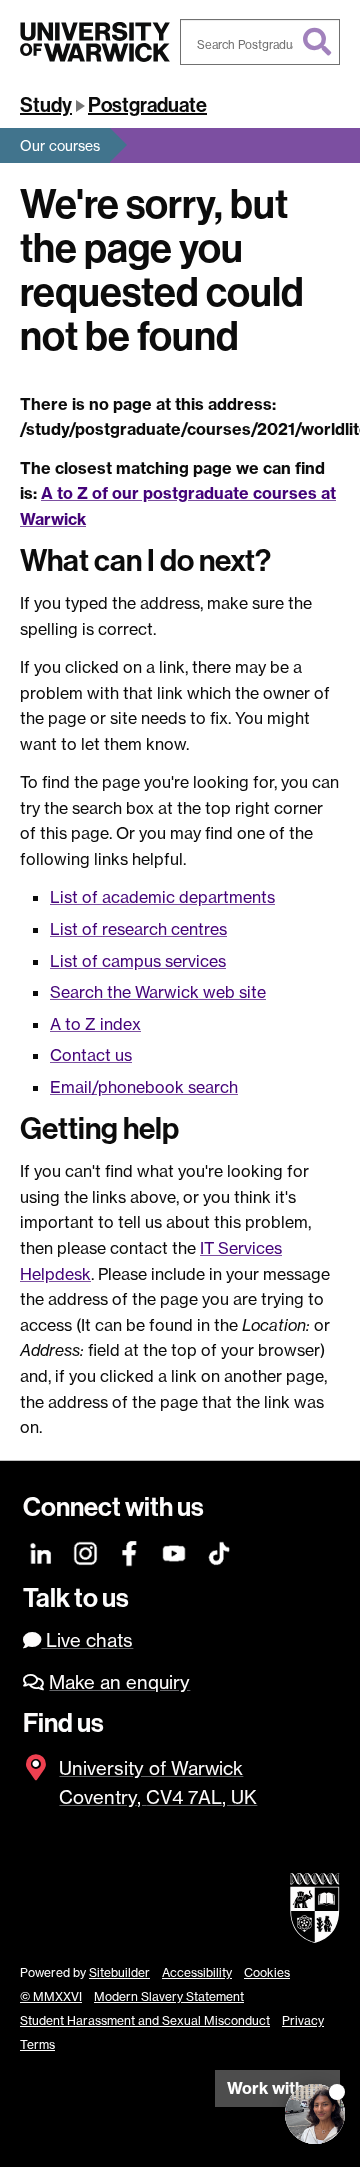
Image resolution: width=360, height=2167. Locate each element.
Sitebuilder (119, 1972)
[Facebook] (130, 1551)
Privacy (303, 2020)
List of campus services (138, 961)
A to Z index (95, 1024)
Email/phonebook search (144, 1087)
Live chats (87, 1640)
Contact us (91, 1055)
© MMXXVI (51, 1996)
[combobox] (260, 42)
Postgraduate (147, 105)
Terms (37, 2044)
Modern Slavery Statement (169, 1996)
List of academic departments (162, 897)
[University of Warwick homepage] (95, 42)
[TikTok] (219, 1551)
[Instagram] (86, 1551)
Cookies (267, 1972)
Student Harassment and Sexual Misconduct (145, 2020)
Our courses (60, 145)
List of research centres (138, 929)
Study (46, 105)
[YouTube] (174, 1551)
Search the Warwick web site (158, 992)
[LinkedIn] (41, 1551)
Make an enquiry (119, 1682)
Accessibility (197, 1972)
